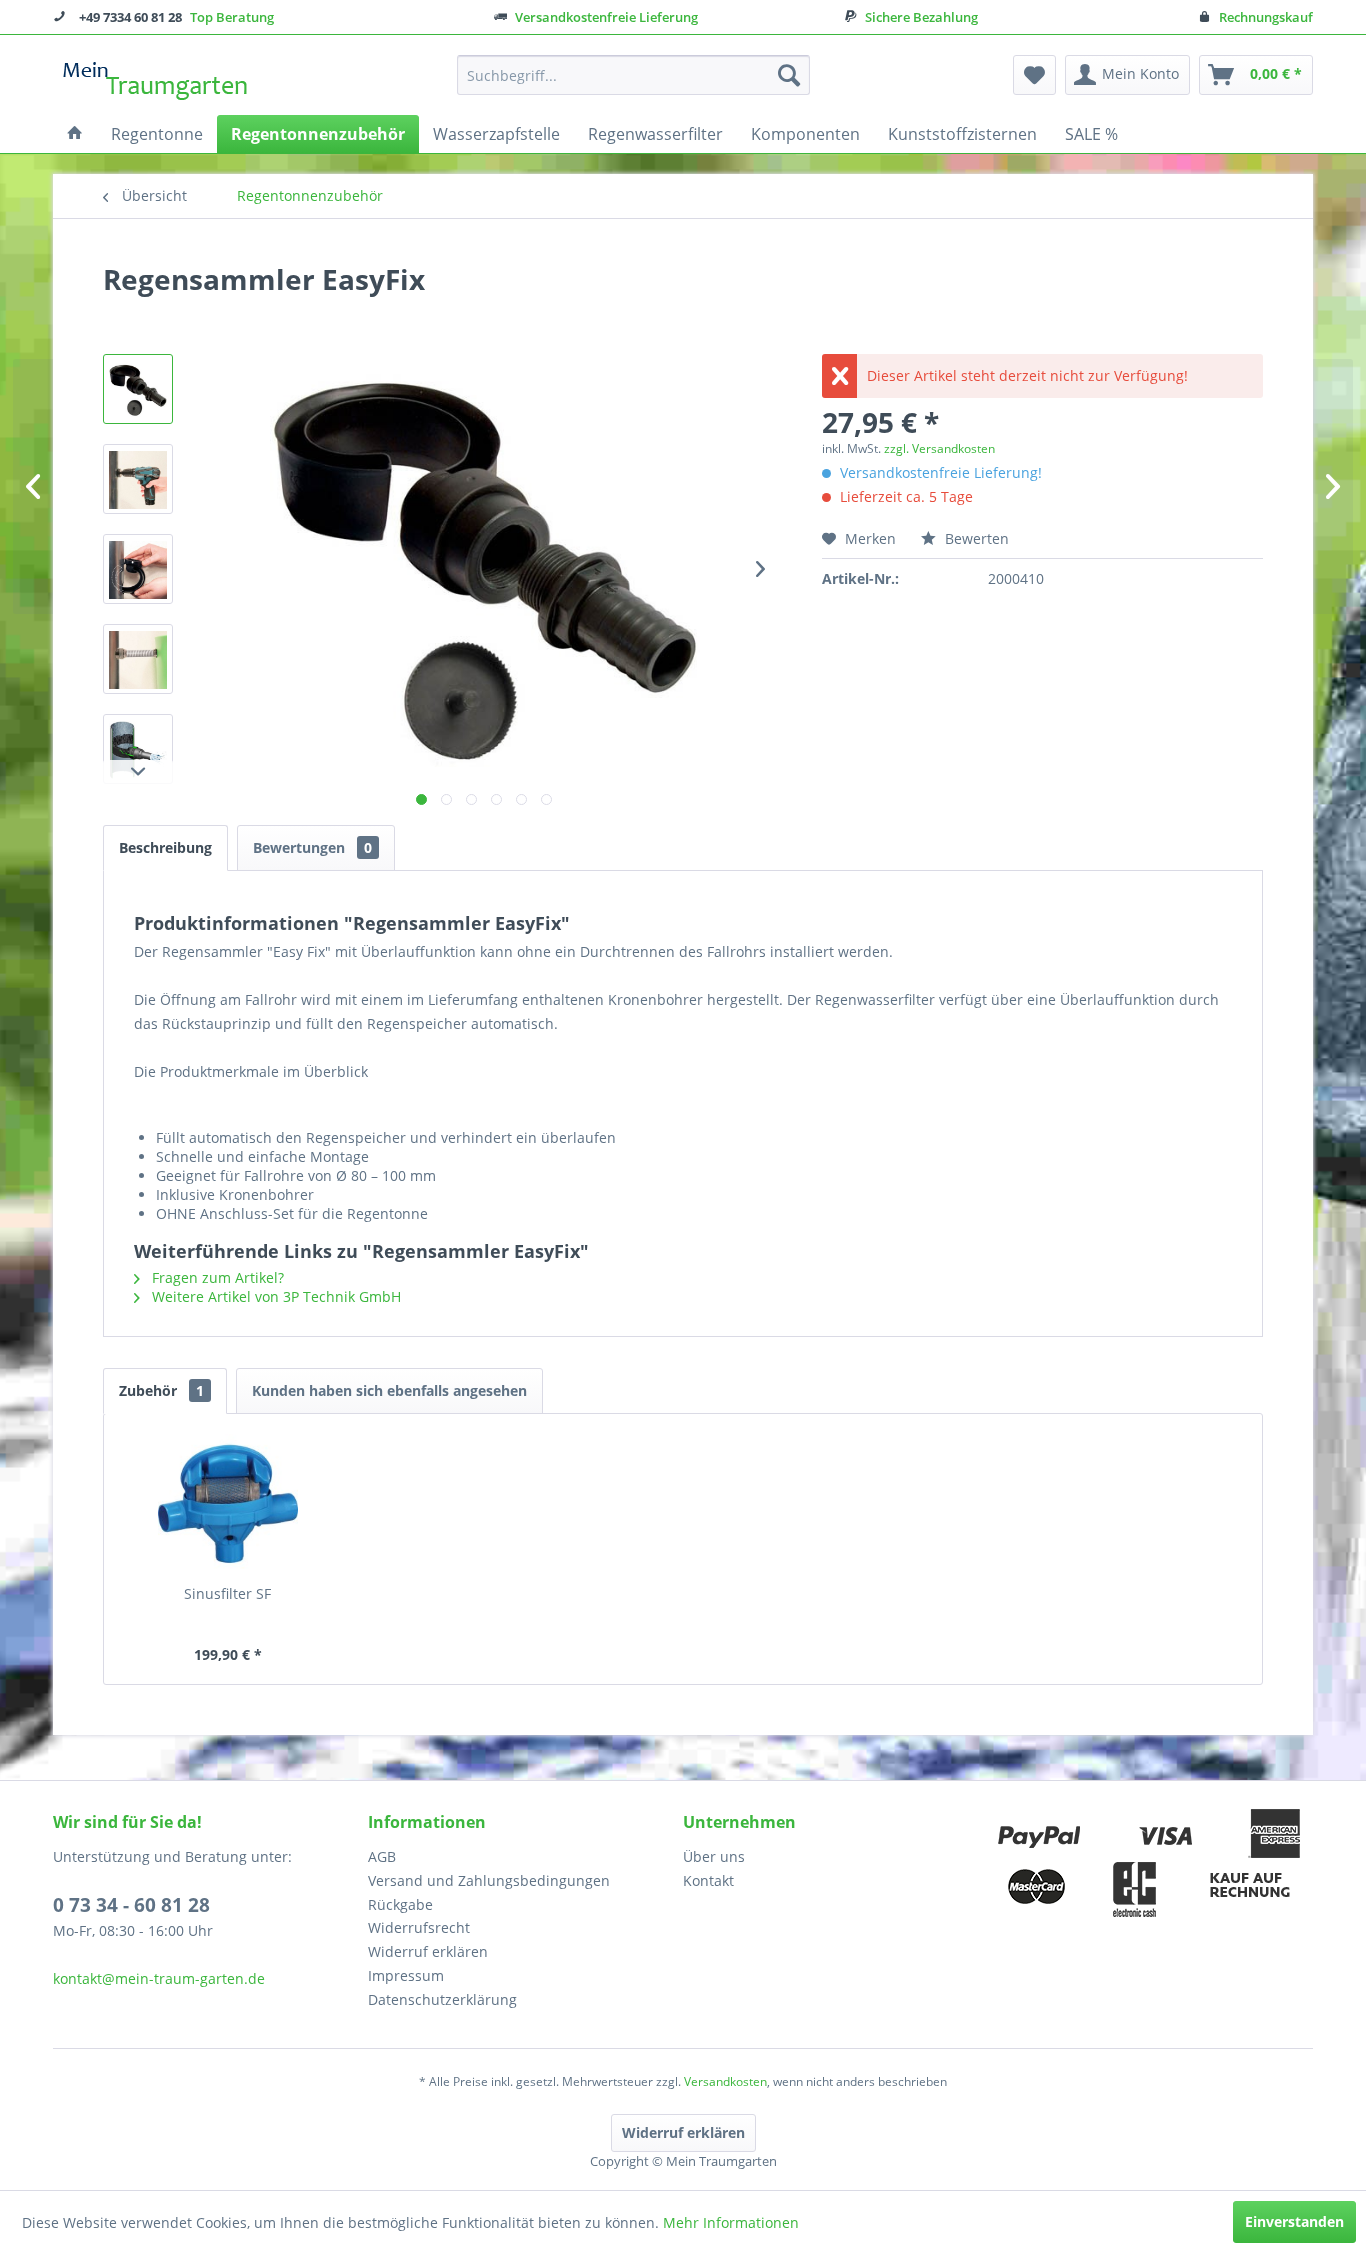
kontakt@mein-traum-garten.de (159, 1978)
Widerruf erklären (428, 1951)
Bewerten (975, 538)
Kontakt (708, 1880)
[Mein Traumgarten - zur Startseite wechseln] (156, 80)
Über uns (714, 1856)
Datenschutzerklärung (442, 1999)
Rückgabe (400, 1904)
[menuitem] (633, 75)
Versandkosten (725, 2081)
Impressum (406, 1975)
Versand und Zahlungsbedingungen (489, 1880)
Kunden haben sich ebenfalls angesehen (389, 1390)
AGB (382, 1856)
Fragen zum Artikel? (216, 1277)
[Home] (75, 134)
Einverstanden (1294, 2221)
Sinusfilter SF (227, 1593)
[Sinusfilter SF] (228, 1504)
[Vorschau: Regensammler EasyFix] (138, 389)
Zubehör (161, 1390)
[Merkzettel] (1034, 75)
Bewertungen (312, 847)
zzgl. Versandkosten (939, 448)
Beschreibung (165, 847)
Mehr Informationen (731, 2222)
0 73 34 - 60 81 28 (131, 1905)
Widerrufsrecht (419, 1927)
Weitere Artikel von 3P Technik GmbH (274, 1296)
